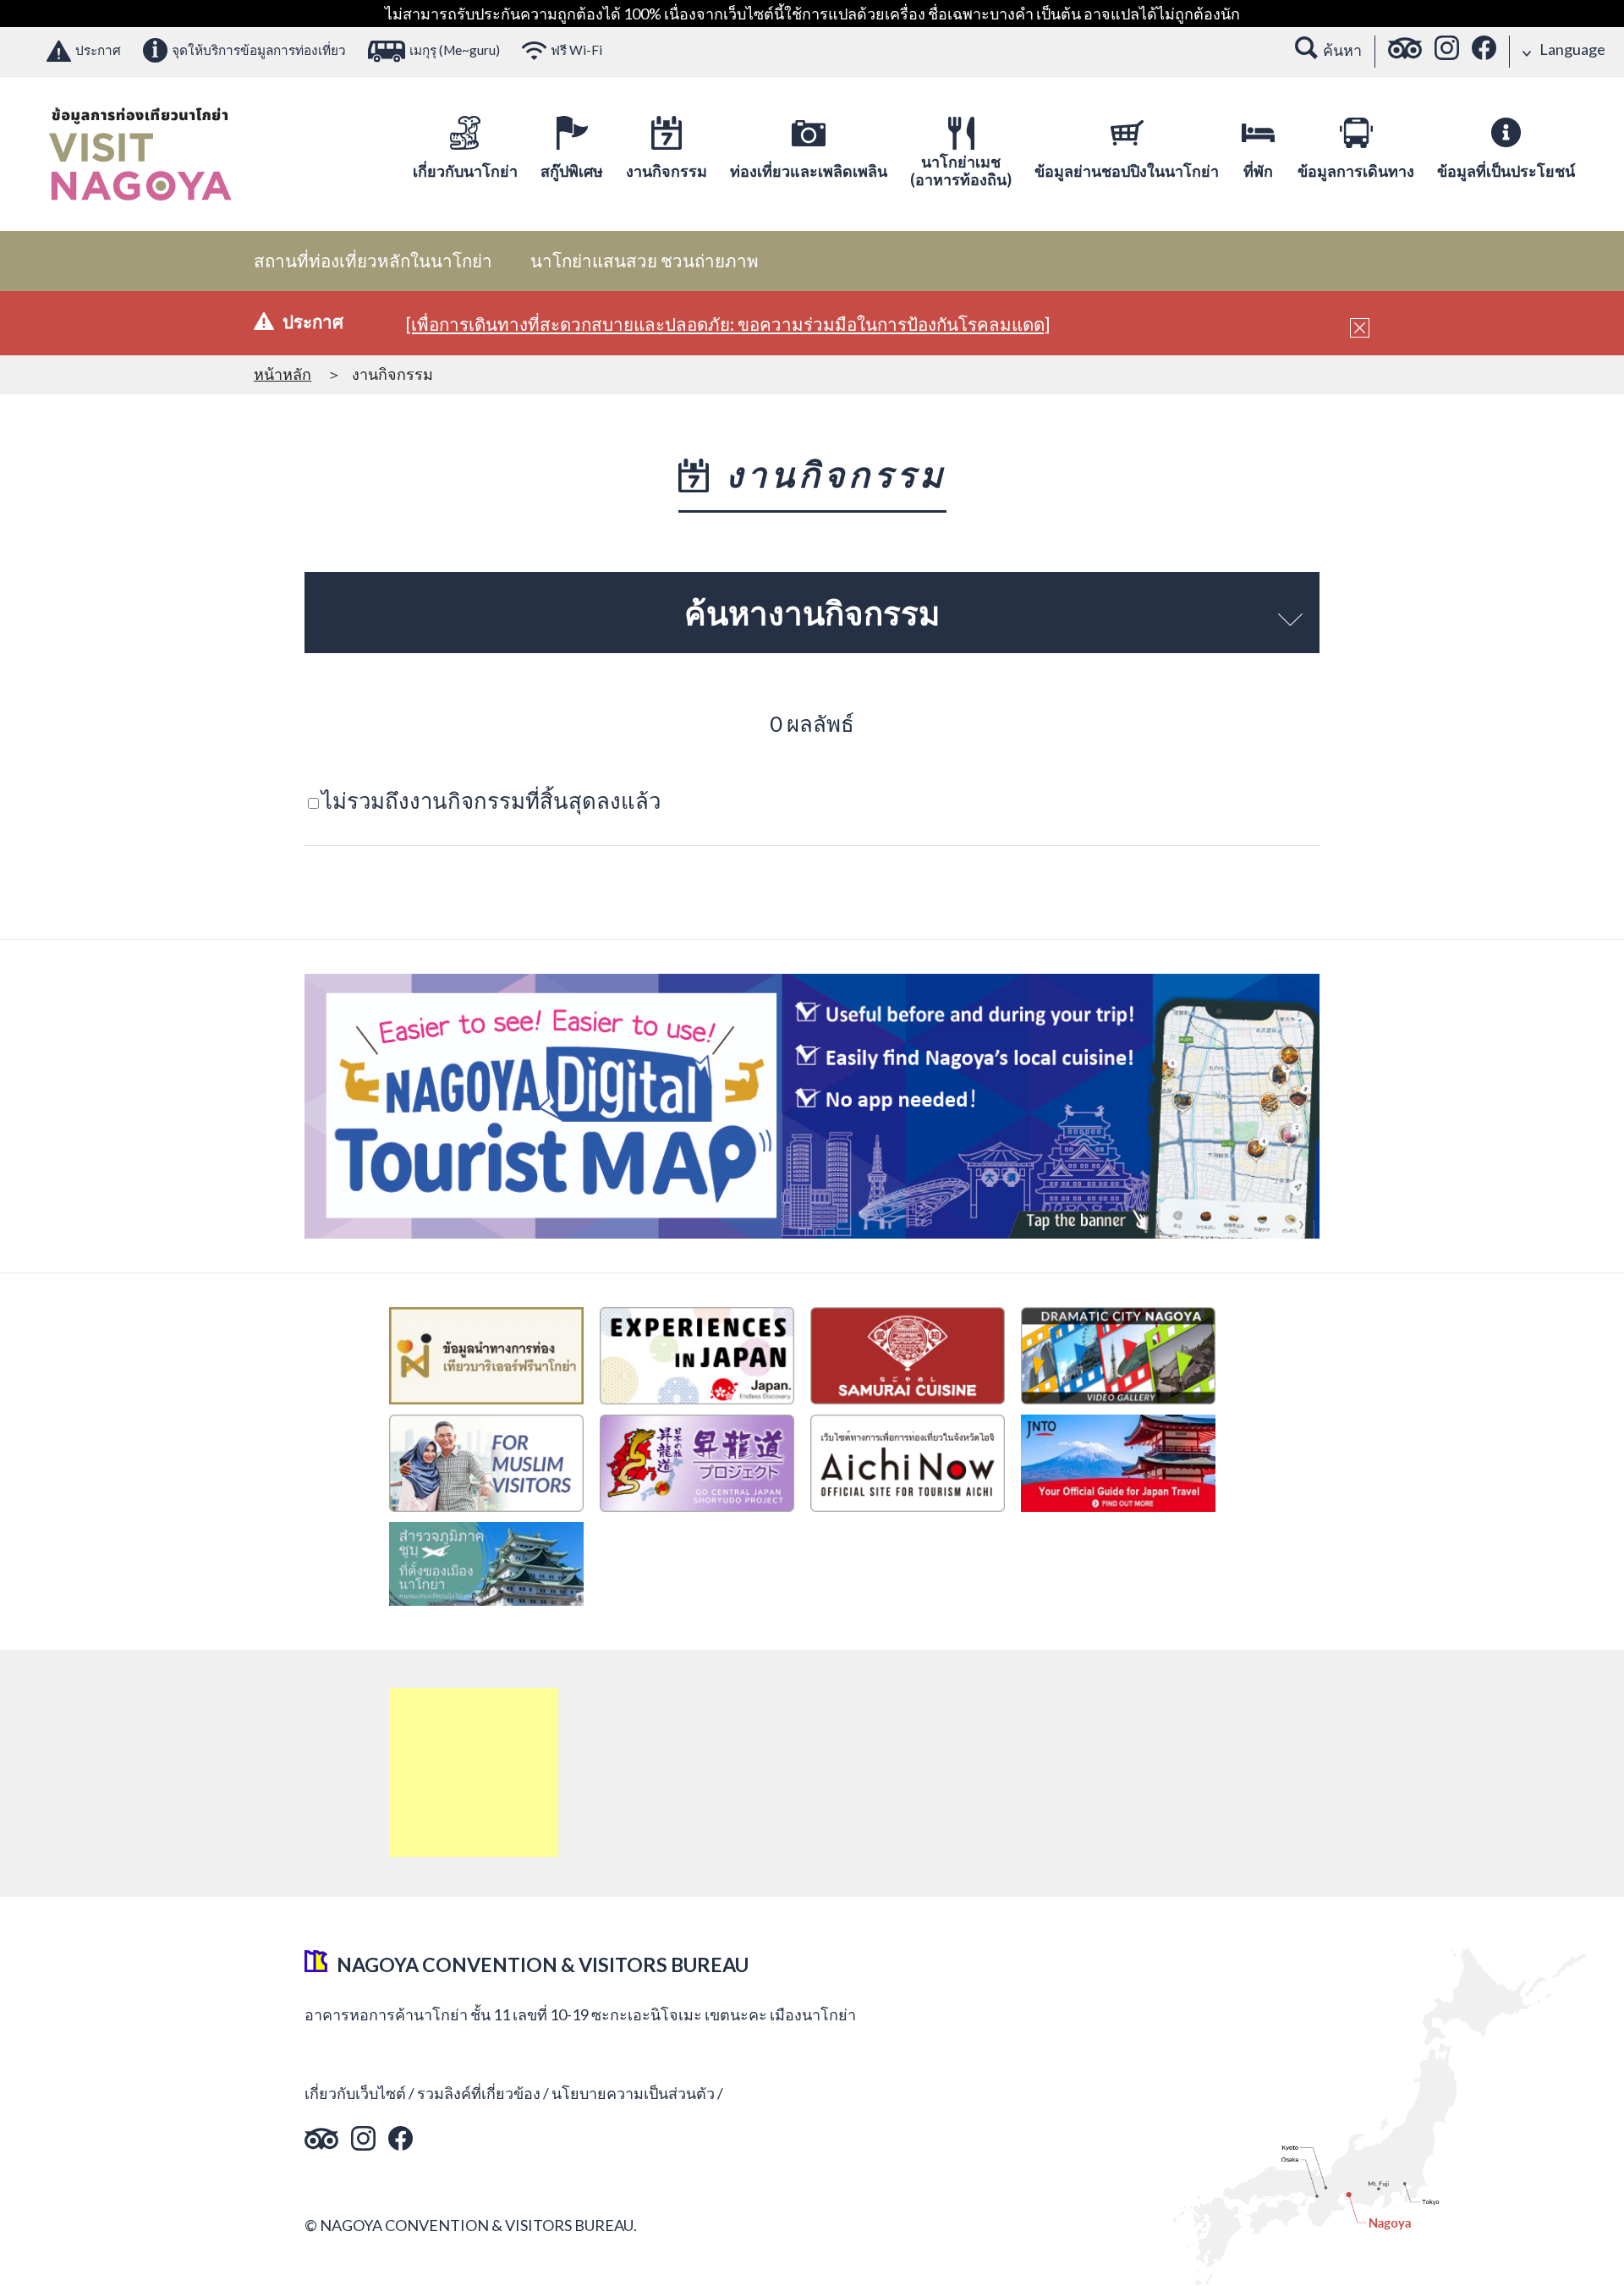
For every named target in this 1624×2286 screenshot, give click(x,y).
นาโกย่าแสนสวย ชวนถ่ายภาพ (645, 261)
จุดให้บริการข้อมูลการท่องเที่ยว (259, 50)
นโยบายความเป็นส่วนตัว (633, 2093)
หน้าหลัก (283, 374)
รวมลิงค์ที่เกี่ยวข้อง (479, 2093)
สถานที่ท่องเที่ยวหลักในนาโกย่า (373, 261)
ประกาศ (98, 50)
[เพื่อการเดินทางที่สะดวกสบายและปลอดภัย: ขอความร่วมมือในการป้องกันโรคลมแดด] (728, 324)
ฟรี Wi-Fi (576, 50)
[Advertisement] (474, 1772)
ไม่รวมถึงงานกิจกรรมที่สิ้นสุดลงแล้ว (491, 800)
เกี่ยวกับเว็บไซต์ (355, 2093)
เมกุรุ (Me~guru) (455, 50)
